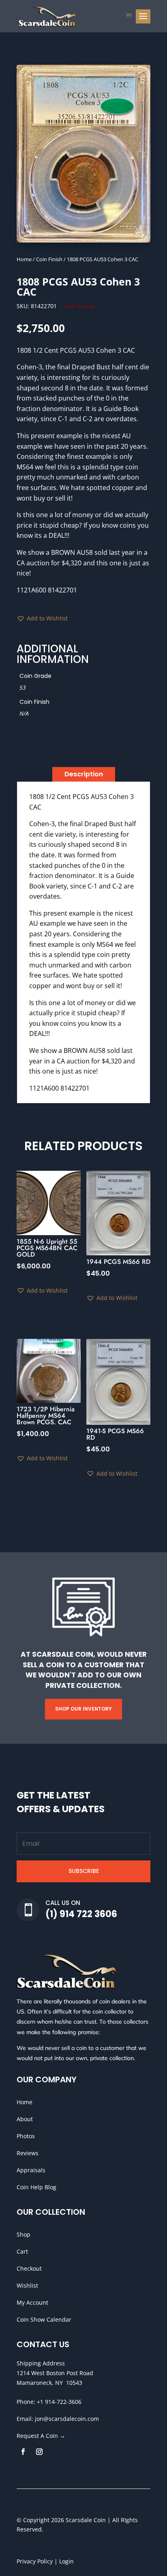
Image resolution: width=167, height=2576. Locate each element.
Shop (24, 2234)
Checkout (29, 2268)
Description (84, 774)
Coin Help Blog (36, 2187)
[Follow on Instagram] (39, 2452)
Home (24, 259)
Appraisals (31, 2170)
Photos (26, 2136)
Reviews (28, 2153)
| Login (63, 2561)
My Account (32, 2302)
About (25, 2119)
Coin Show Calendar (44, 2319)
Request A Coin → (41, 2436)
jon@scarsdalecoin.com (67, 2419)
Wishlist (27, 2285)
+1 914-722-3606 (59, 2402)
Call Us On (63, 1903)
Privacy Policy (35, 2561)
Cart (22, 2251)
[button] (42, 618)
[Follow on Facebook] (23, 2452)
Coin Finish (49, 259)
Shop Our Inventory (83, 1709)
